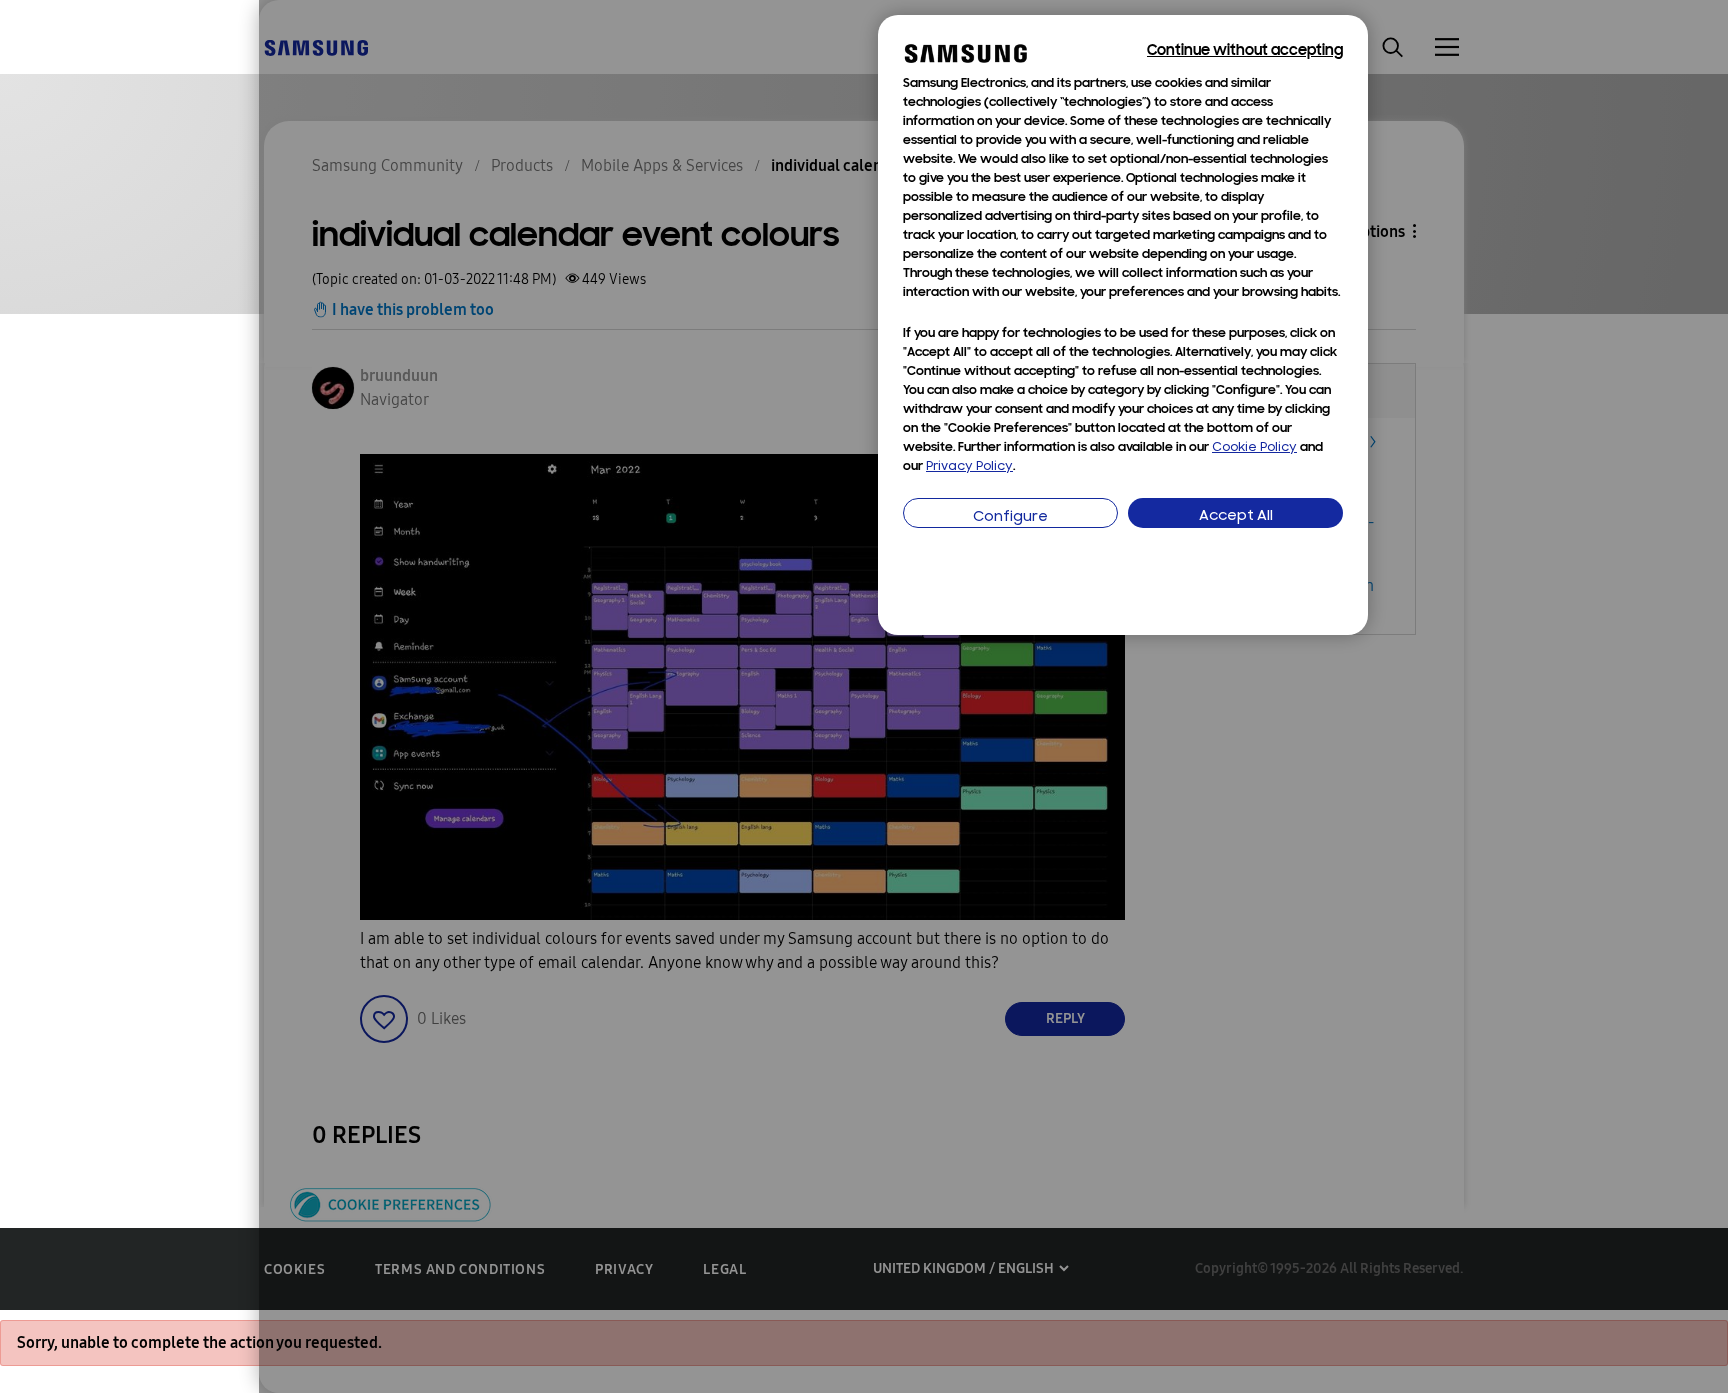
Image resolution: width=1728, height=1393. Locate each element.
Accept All (1236, 516)
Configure (1010, 517)
